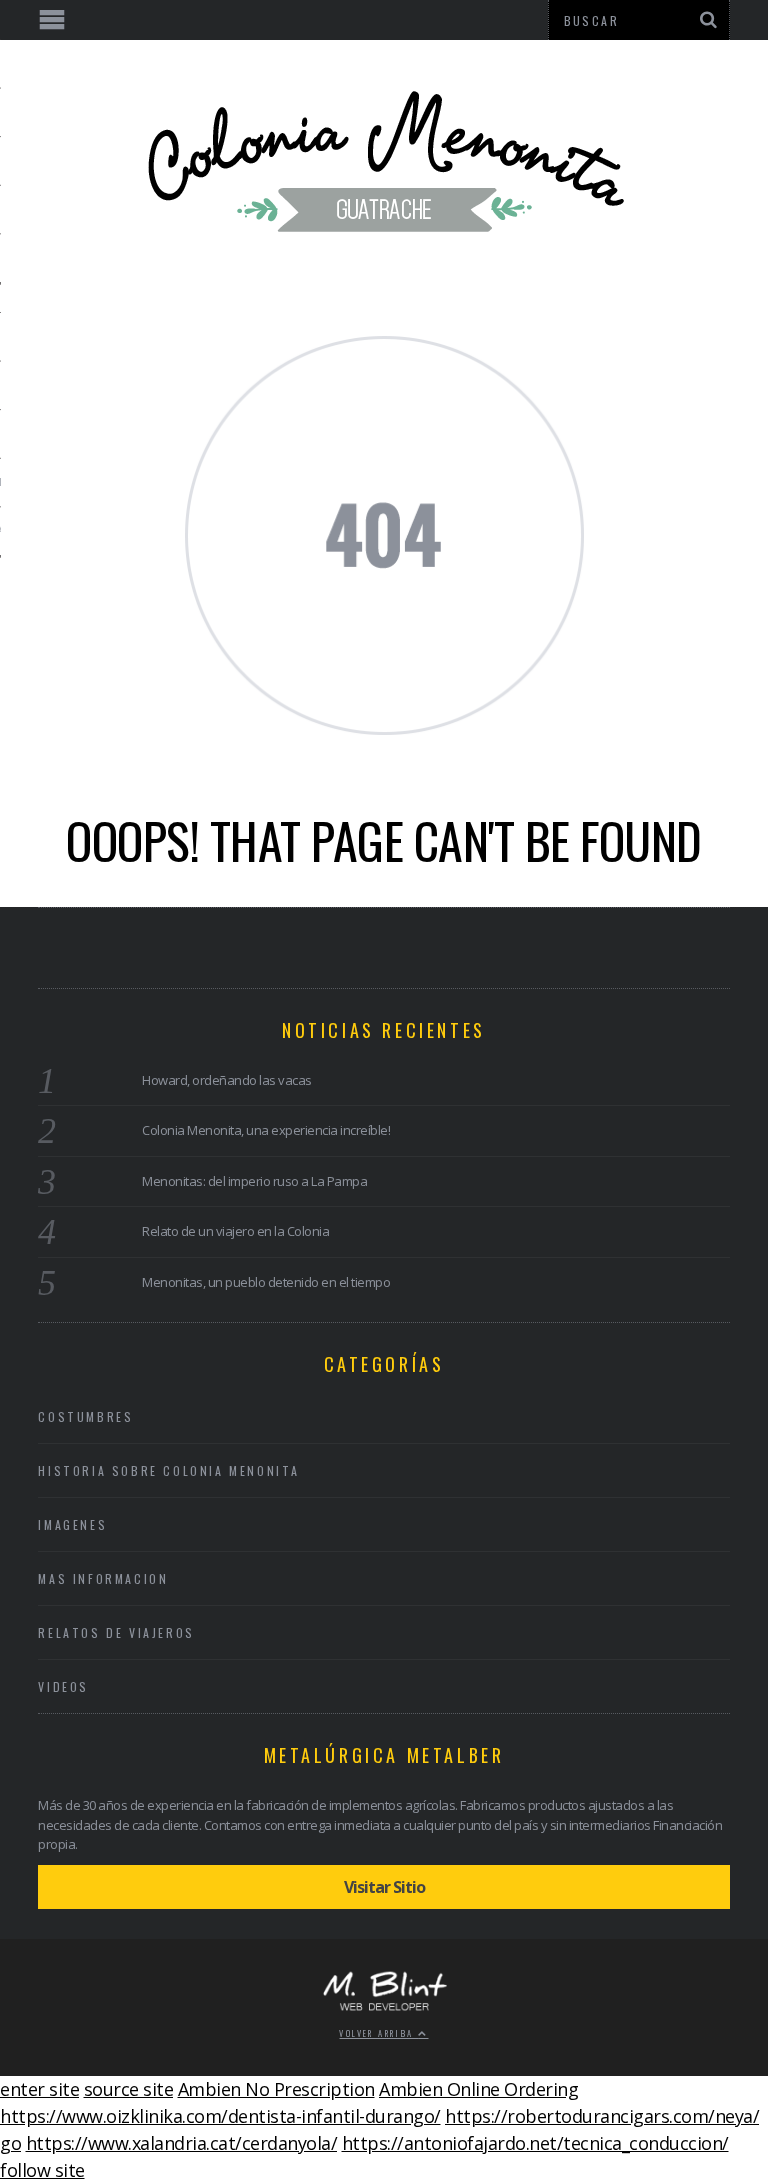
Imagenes (72, 1524)
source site (129, 2089)
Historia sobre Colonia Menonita (169, 1470)
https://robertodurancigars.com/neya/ (602, 2116)
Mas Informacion (103, 1578)
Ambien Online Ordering (478, 2089)
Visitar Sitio (384, 1887)
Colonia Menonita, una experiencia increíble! (266, 1130)
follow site (42, 2170)
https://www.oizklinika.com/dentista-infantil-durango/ (220, 2116)
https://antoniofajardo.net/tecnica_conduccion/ (535, 2143)
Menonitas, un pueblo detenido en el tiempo (266, 1282)
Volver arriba (378, 2033)
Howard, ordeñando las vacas (227, 1080)
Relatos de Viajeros (116, 1632)
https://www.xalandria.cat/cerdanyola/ (182, 2143)
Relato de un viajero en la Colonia (235, 1231)
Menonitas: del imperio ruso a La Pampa (254, 1181)
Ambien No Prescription (276, 2089)
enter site (39, 2089)
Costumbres (85, 1416)
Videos (63, 1686)
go (10, 2143)
